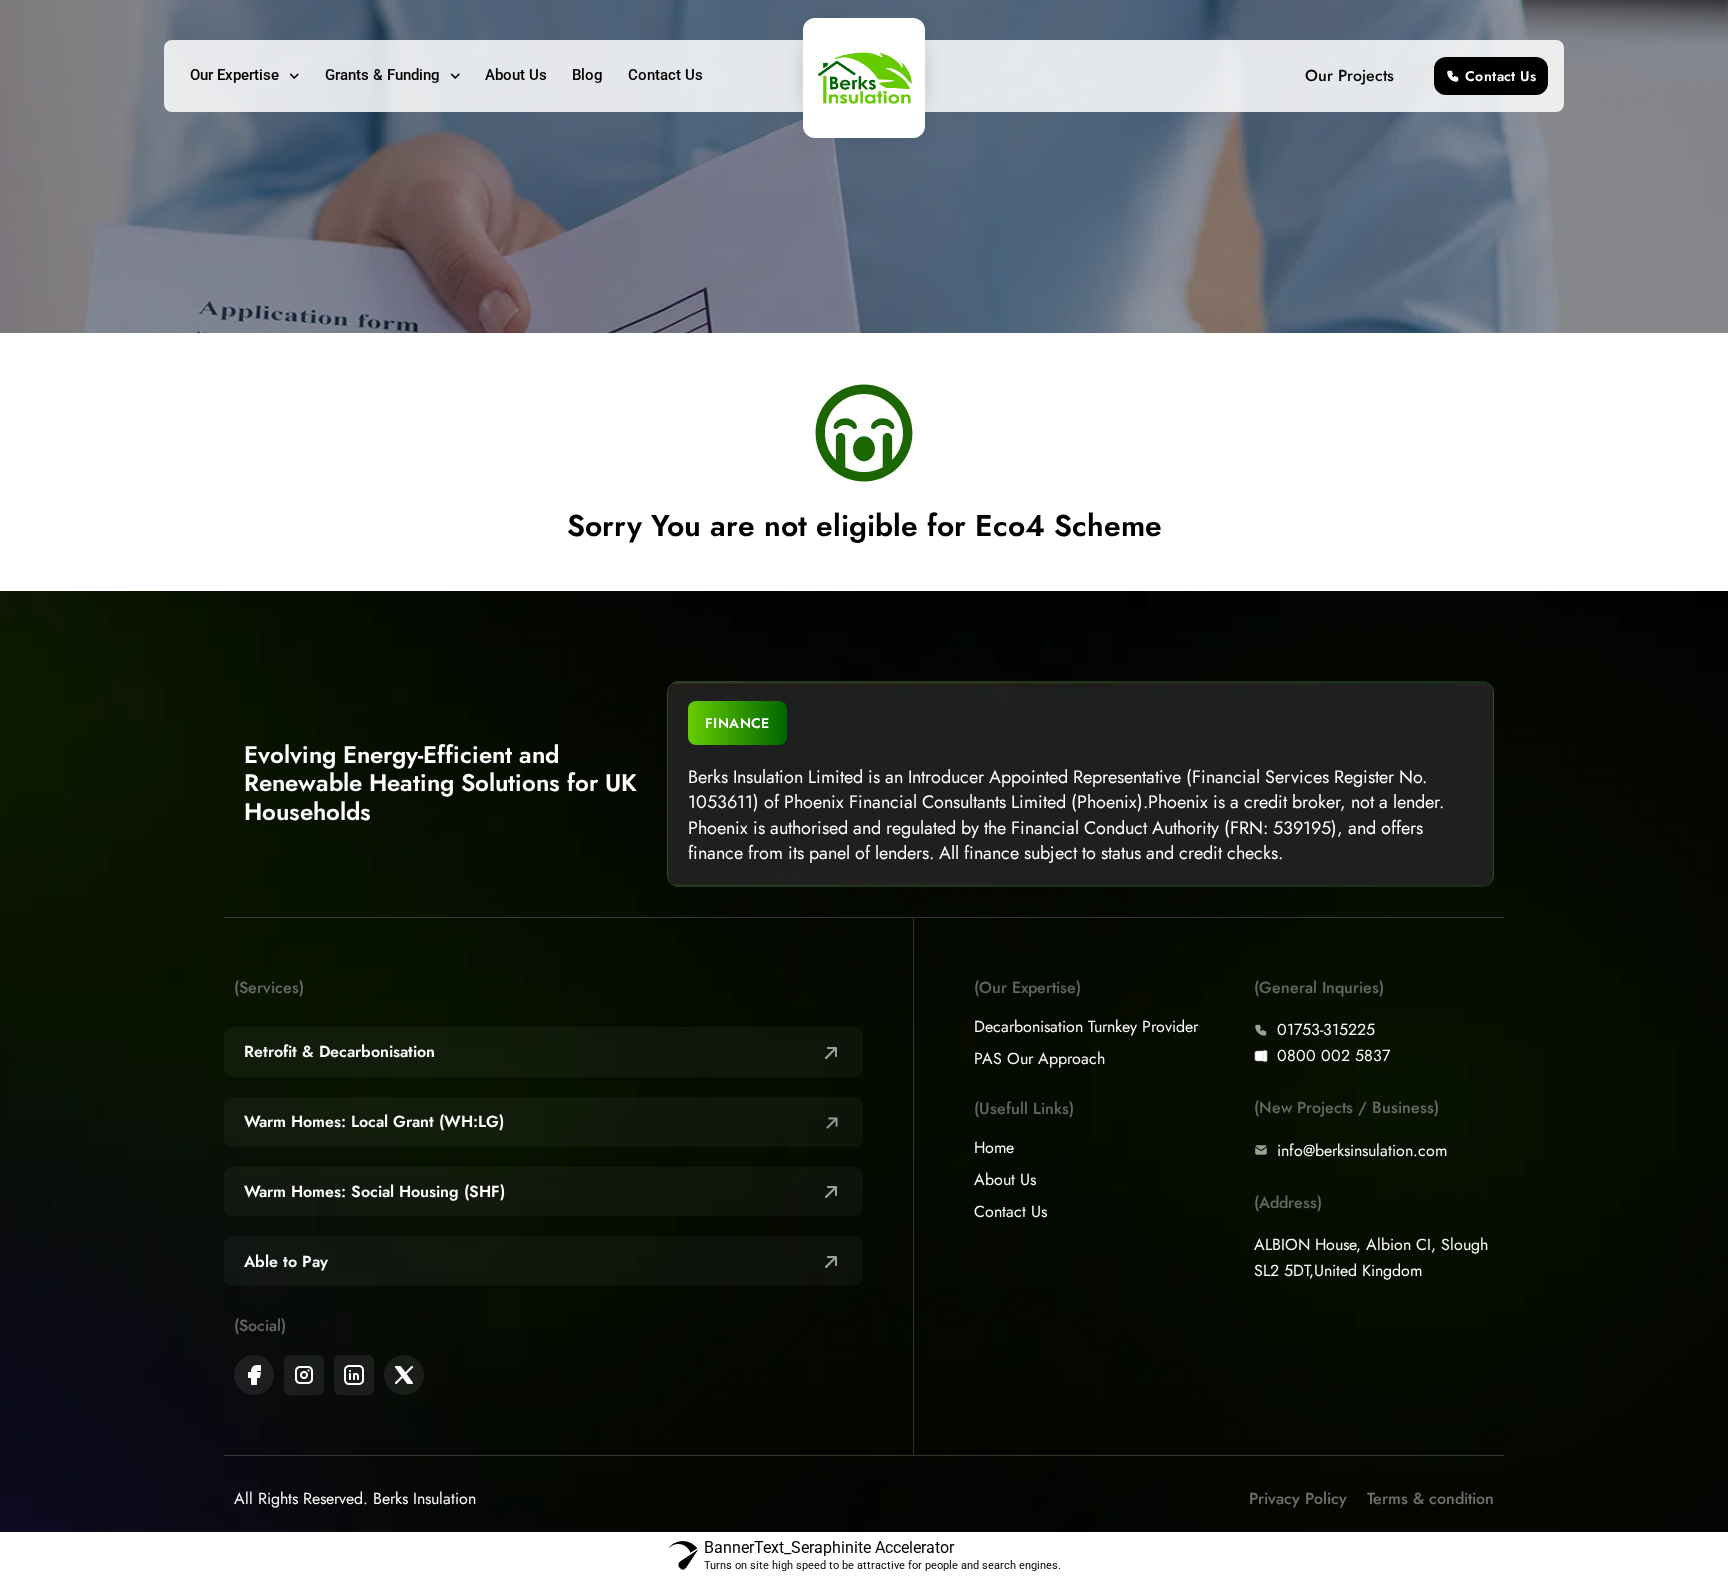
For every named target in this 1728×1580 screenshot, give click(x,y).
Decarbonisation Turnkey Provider (1086, 1027)
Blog (587, 75)
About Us (516, 75)
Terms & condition (1430, 1498)
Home (994, 1148)
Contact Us (665, 75)
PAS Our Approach (1039, 1059)
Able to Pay (286, 1261)
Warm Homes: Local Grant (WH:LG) (374, 1121)
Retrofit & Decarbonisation (339, 1051)
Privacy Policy (1298, 1498)
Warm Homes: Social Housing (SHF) (374, 1191)
